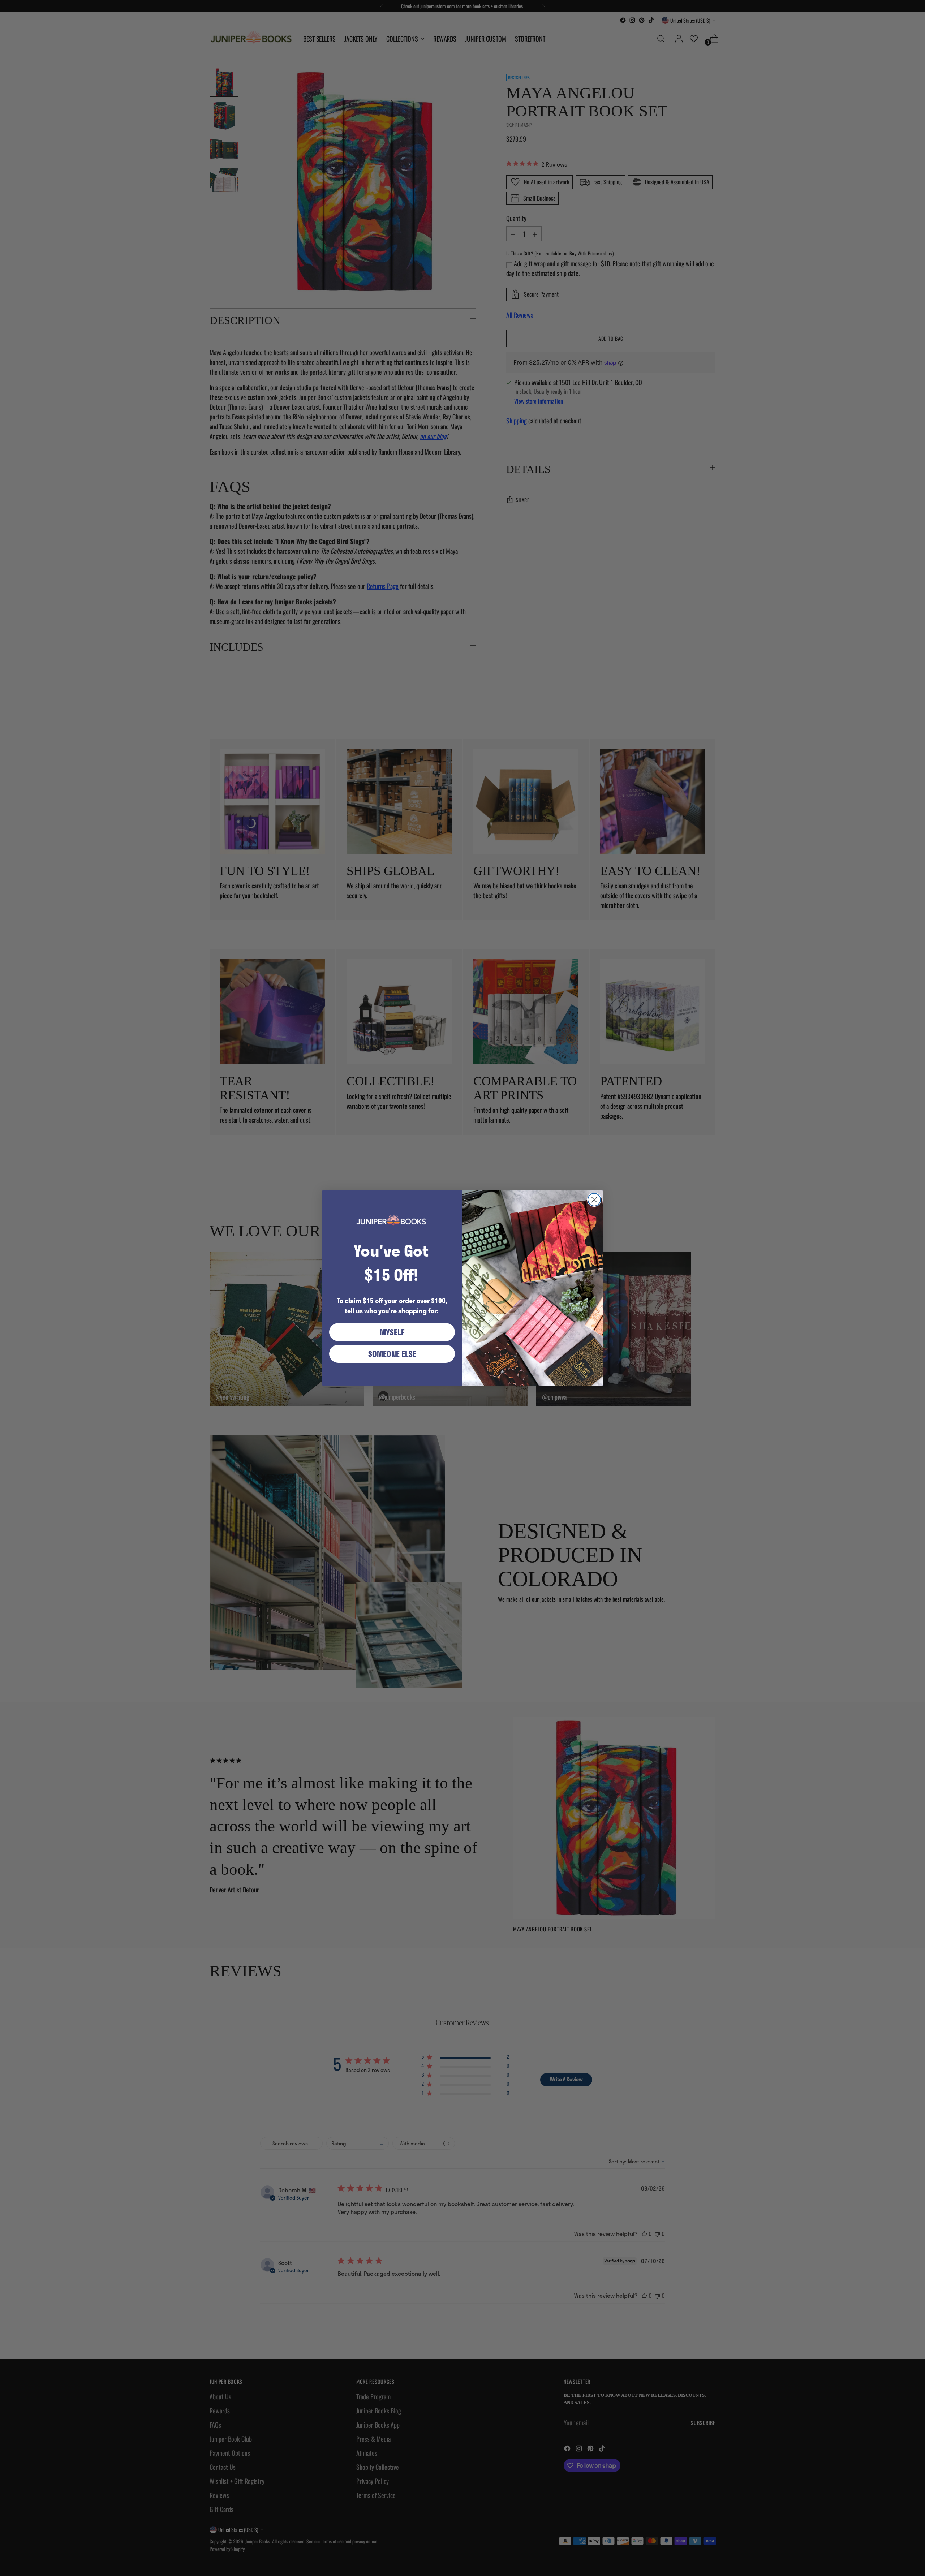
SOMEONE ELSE (392, 1354)
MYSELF (392, 1332)
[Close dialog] (594, 1200)
